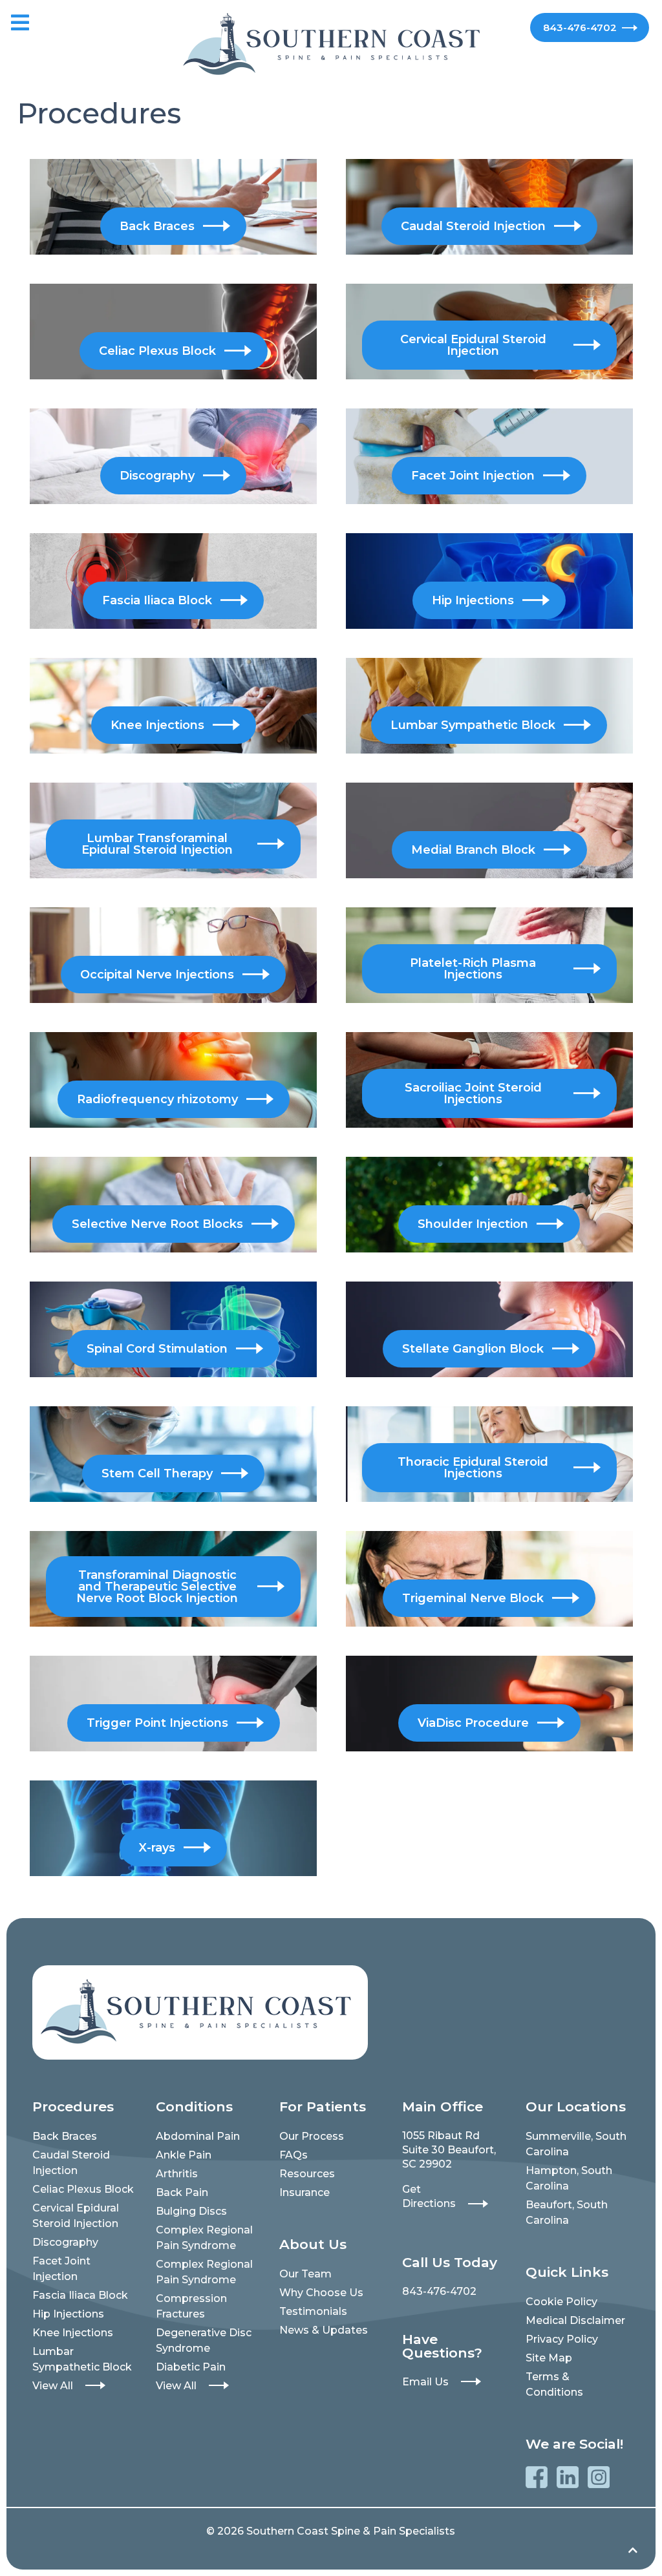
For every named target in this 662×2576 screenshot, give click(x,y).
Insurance (304, 2192)
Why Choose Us (321, 2293)
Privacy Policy (562, 2339)
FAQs (294, 2155)
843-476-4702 (580, 27)
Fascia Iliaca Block (80, 2295)
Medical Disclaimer (575, 2320)
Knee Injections (73, 2333)
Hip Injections (68, 2314)
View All (53, 2386)
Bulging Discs (191, 2211)
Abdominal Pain (198, 2136)
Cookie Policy (561, 2302)
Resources (307, 2174)
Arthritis (177, 2174)
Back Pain (182, 2192)
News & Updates (324, 2330)
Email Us (425, 2382)
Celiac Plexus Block (83, 2189)
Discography (65, 2242)
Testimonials (313, 2311)
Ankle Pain (184, 2155)
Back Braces (65, 2136)
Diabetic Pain (191, 2367)
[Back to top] (633, 2551)
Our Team (305, 2274)
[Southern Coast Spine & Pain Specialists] (331, 43)
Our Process (312, 2136)
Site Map (549, 2358)
